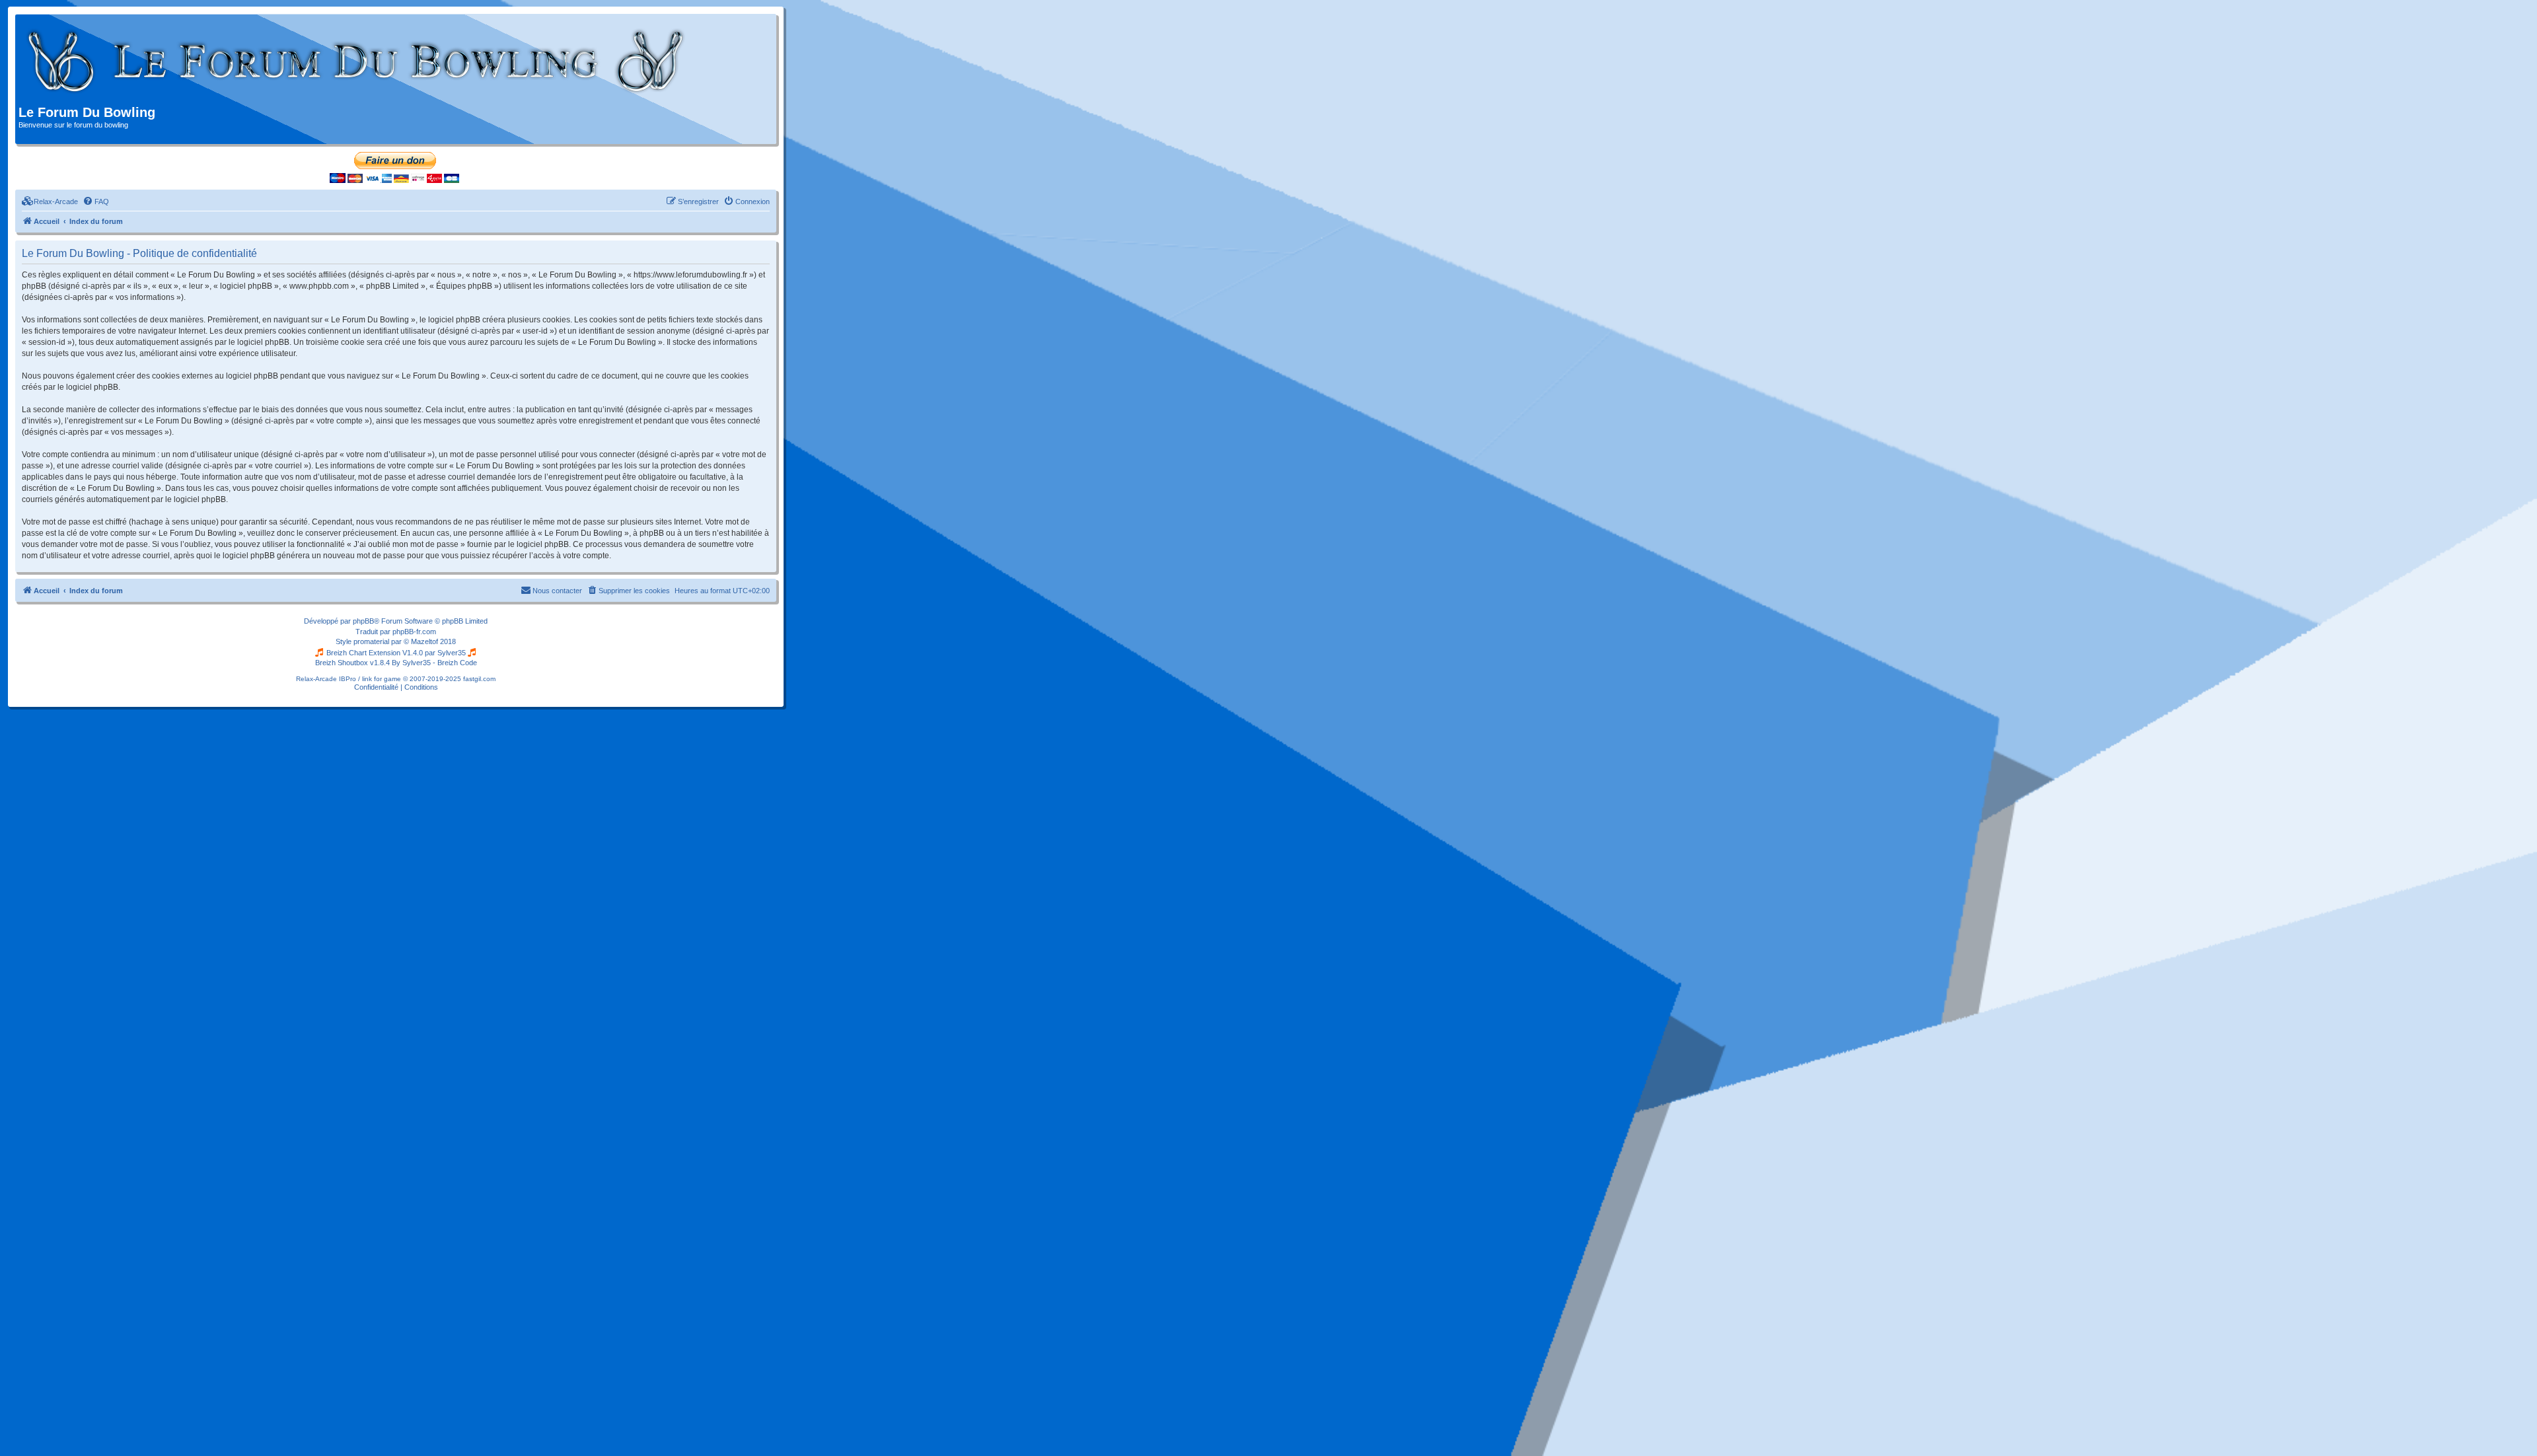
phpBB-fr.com (414, 632)
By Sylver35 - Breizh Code (434, 663)
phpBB (363, 621)
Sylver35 (452, 653)
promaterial (371, 641)
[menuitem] (50, 201)
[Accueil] (356, 61)
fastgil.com (479, 679)
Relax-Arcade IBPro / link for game (349, 679)
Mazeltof (424, 641)
